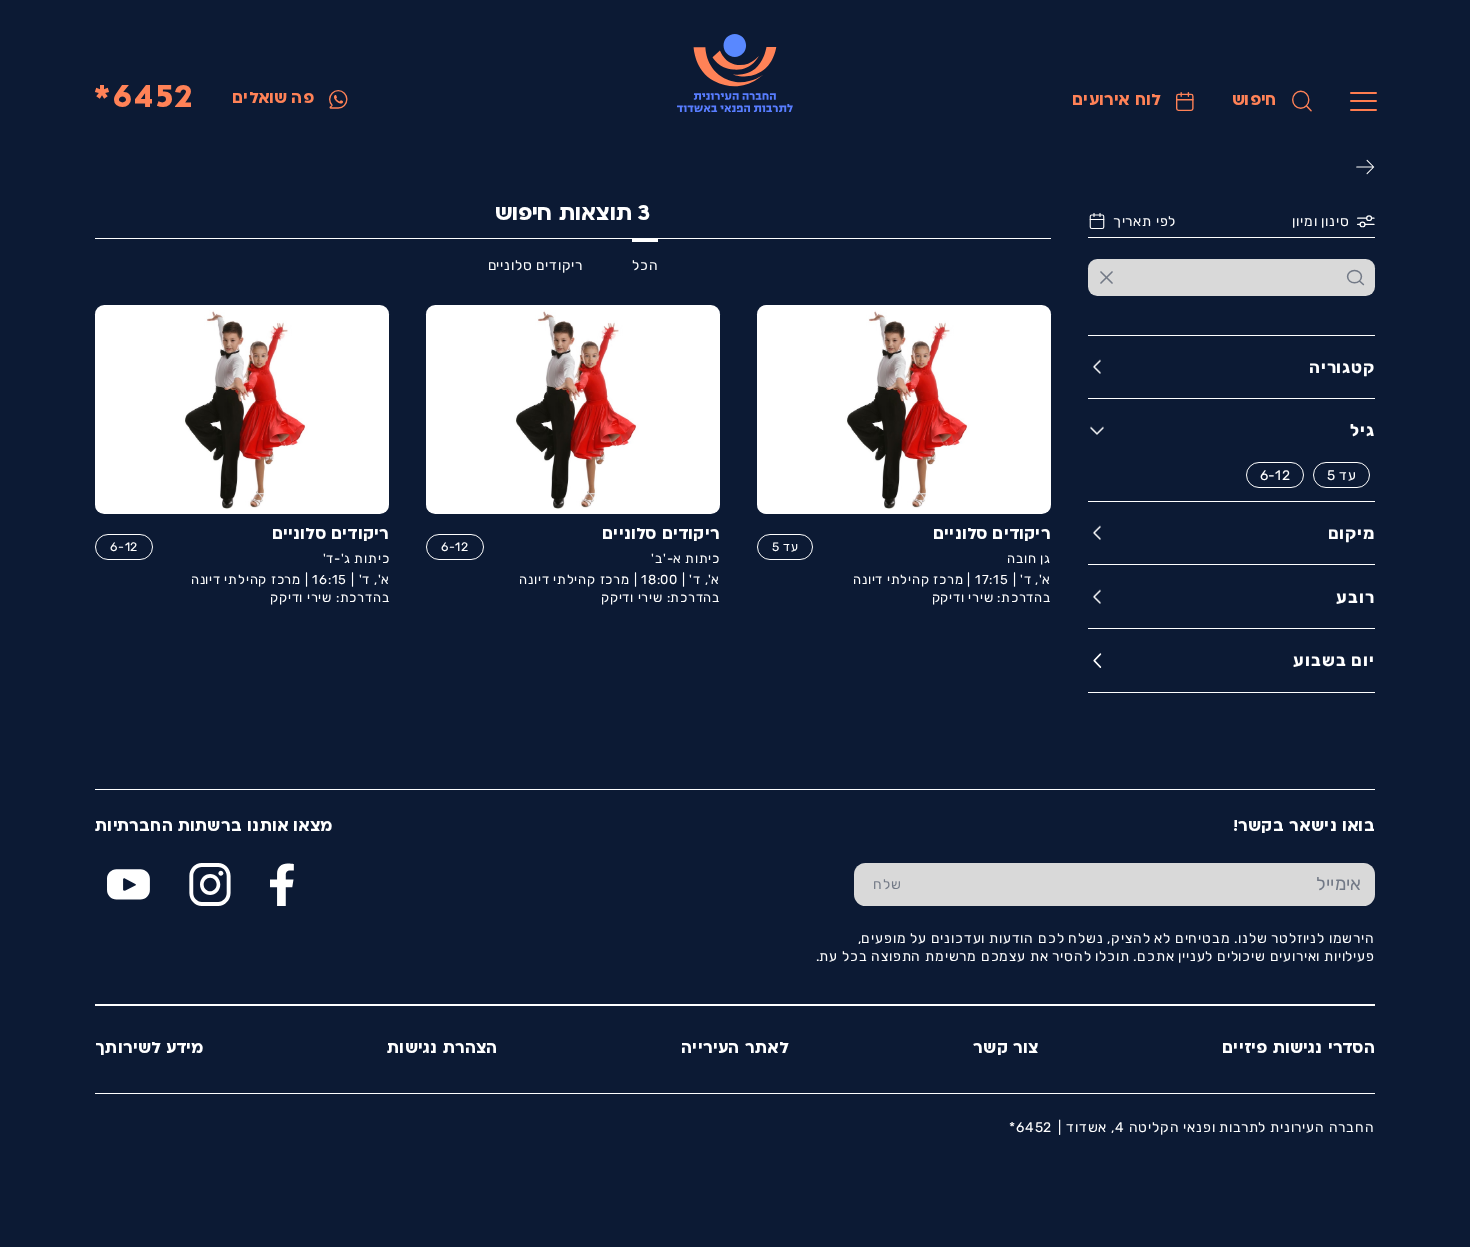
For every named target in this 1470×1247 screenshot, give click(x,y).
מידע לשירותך (149, 1049)
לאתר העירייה (735, 1049)
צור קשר (1005, 1049)
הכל (645, 265)
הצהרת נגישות (442, 1049)
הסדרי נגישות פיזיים (1298, 1049)
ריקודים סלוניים (535, 265)
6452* (143, 99)
